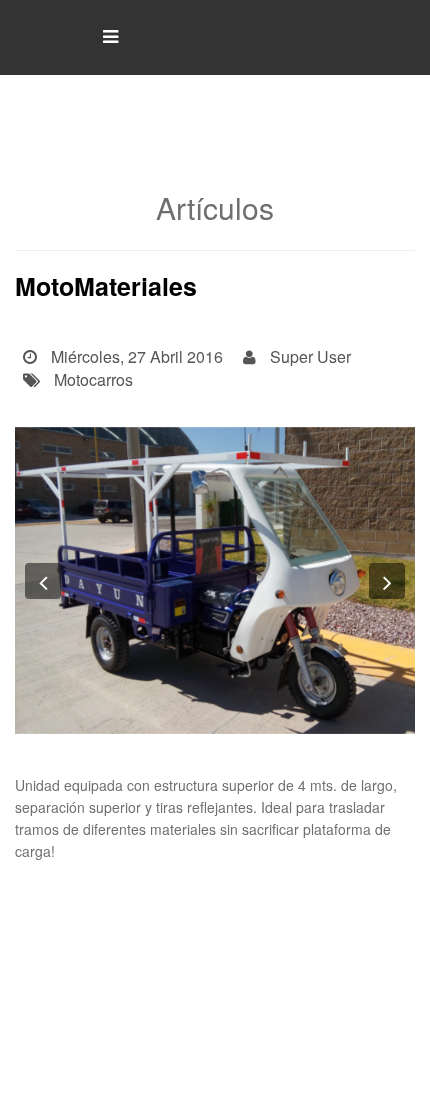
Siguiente (343, 899)
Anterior (85, 899)
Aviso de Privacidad (353, 1067)
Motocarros (93, 379)
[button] (43, 581)
